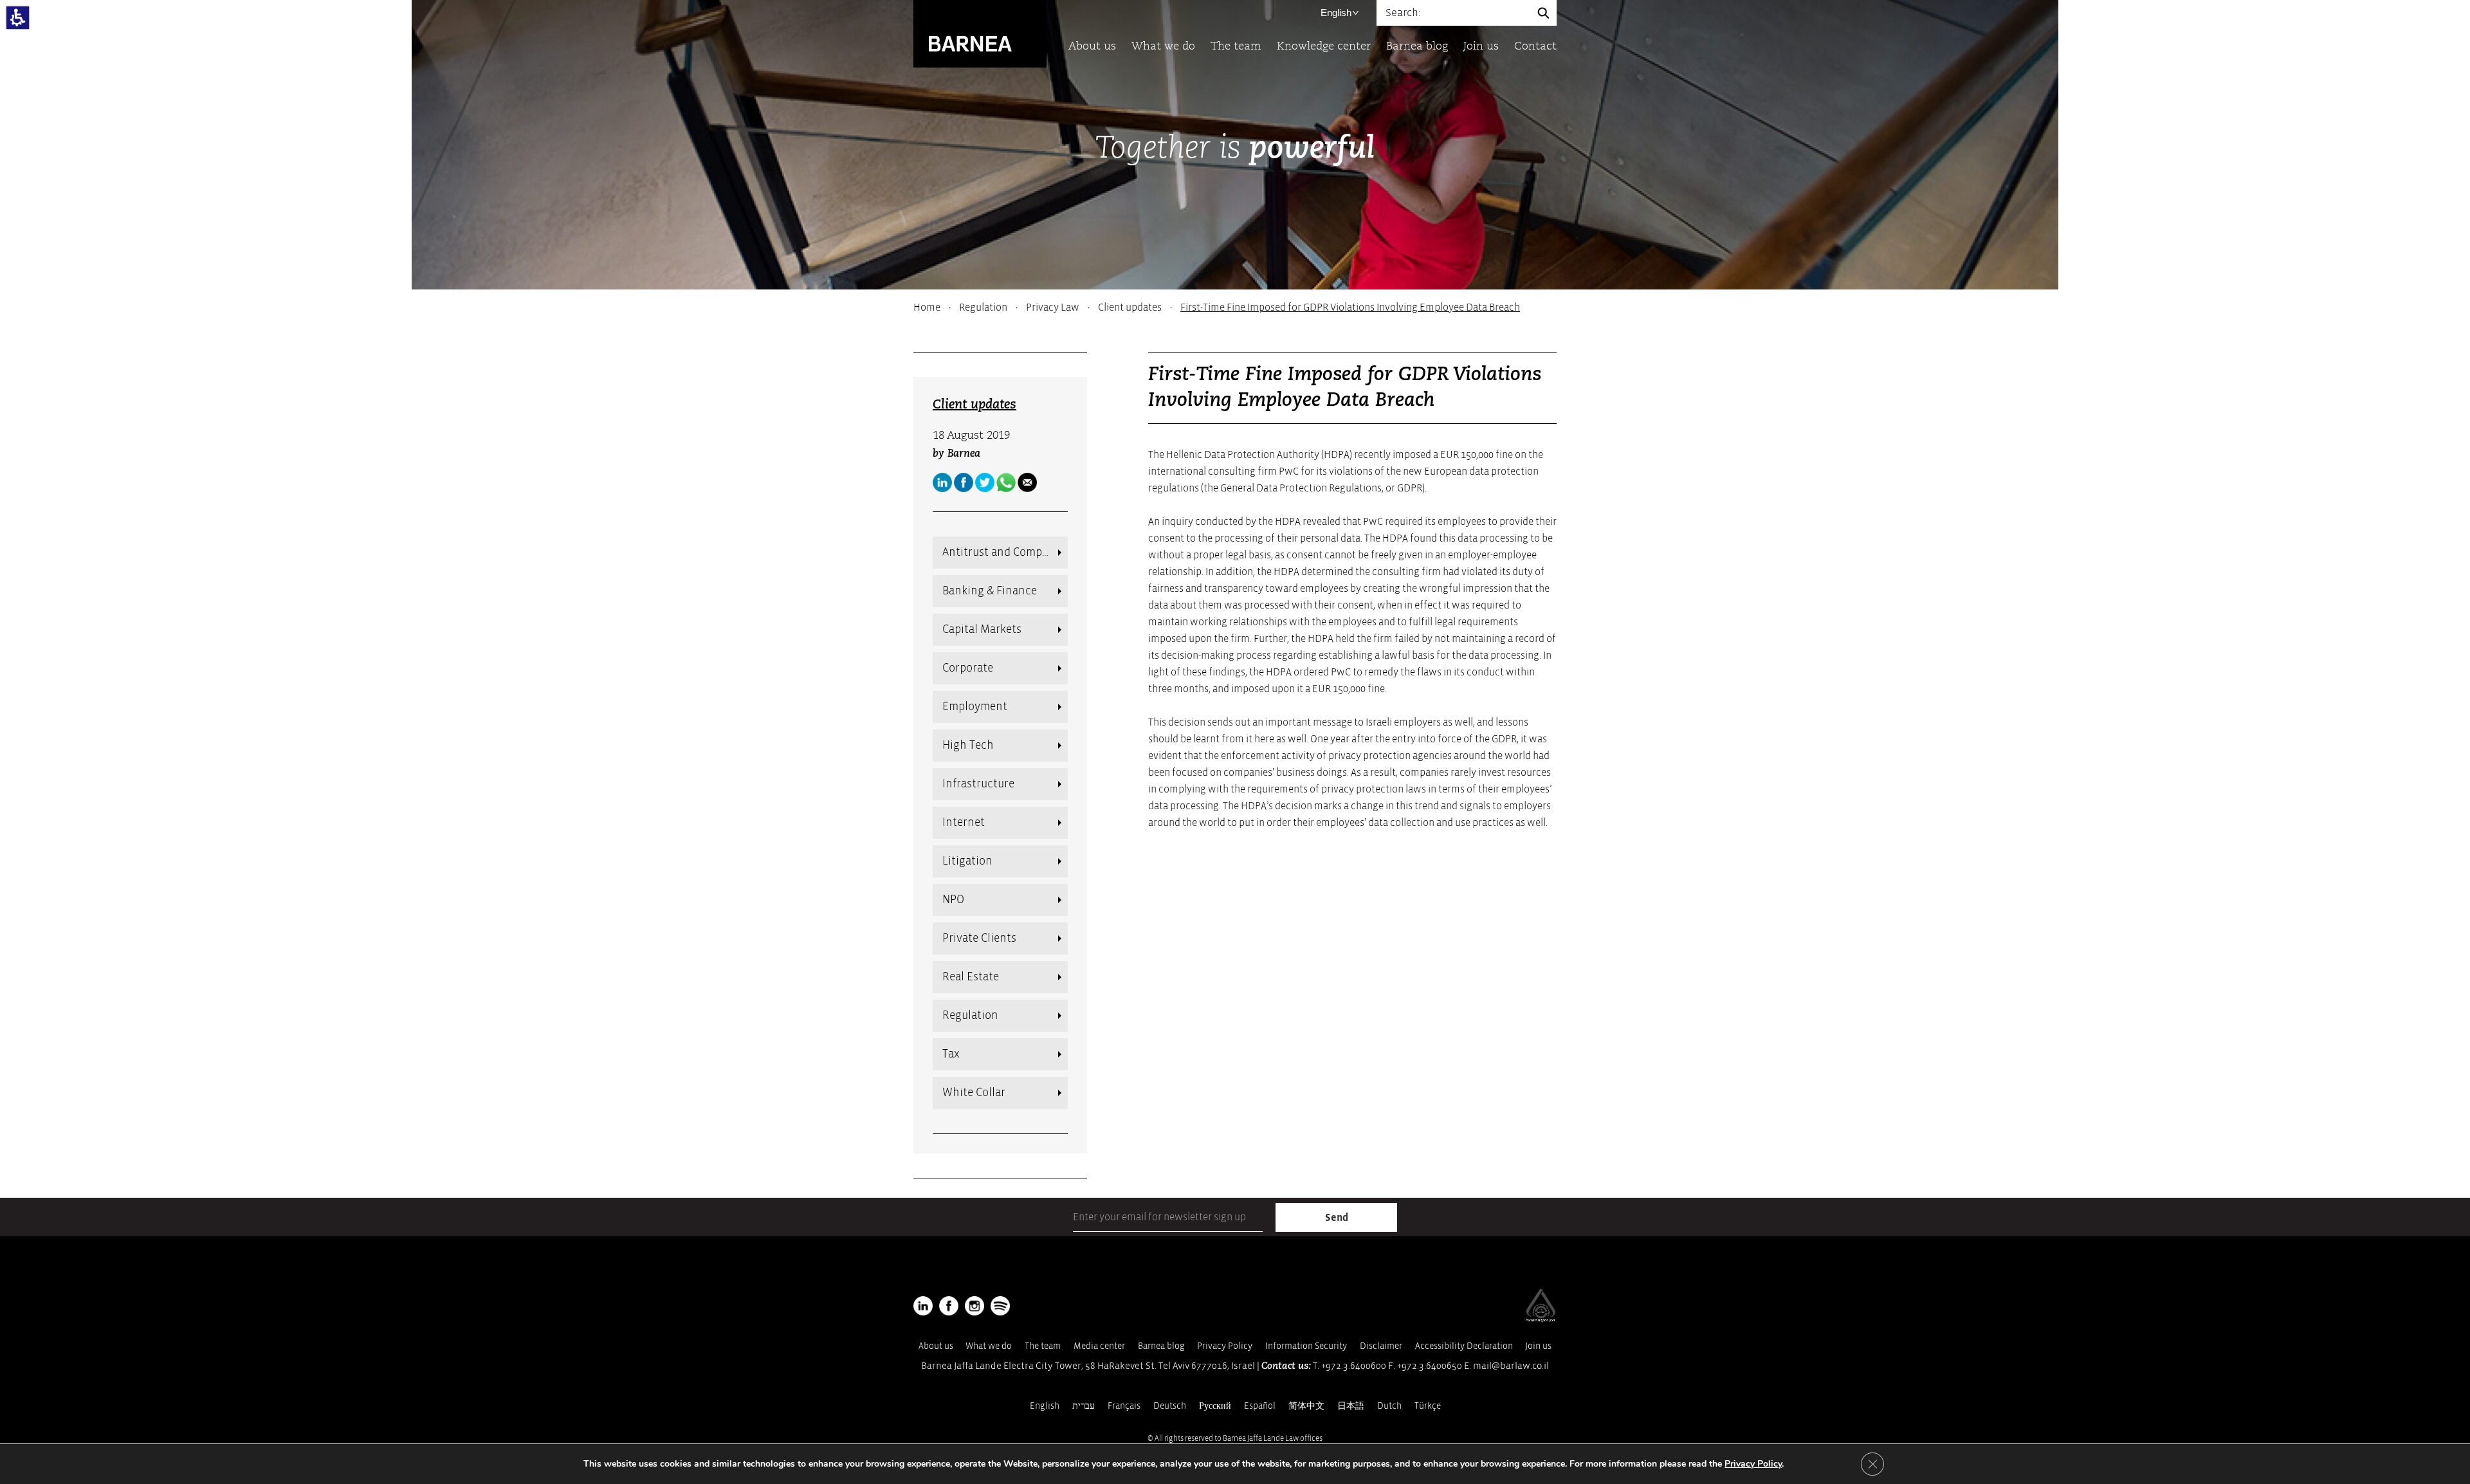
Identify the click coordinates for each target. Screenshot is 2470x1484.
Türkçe (1428, 1406)
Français (1124, 1406)
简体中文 (1306, 1406)
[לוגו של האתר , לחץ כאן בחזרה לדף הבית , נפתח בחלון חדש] (1000, 1306)
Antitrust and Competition (1005, 552)
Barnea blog (1417, 47)
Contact (1535, 47)
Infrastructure (978, 784)
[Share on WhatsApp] (1006, 482)
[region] (1235, 307)
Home (927, 307)
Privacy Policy (1225, 1346)
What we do (1163, 47)
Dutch (1389, 1406)
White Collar (974, 1093)
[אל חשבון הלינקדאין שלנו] (942, 482)
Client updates (1130, 307)
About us (1092, 47)
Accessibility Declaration (1464, 1346)
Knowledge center (1324, 47)
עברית (1084, 1406)
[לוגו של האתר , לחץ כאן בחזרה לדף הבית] (980, 33)
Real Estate (971, 977)
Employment (975, 707)
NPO (953, 900)
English (1336, 13)
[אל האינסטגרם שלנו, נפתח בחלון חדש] (974, 1306)
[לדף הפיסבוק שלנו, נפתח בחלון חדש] (964, 482)
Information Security (1306, 1346)
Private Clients (979, 938)
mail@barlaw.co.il (1511, 1366)
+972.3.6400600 (1354, 1366)
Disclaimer (1381, 1346)
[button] (18, 18)
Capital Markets (982, 629)
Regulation (983, 307)
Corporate (968, 668)
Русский (1215, 1406)
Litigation (967, 861)
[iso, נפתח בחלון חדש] (1541, 1319)
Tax (951, 1054)
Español (1260, 1406)
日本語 (1351, 1406)
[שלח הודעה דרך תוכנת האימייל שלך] (1027, 482)
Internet (964, 822)
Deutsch (1170, 1406)
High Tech (968, 745)
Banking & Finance (990, 591)
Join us (1481, 47)
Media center (1099, 1346)
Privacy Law (1053, 307)
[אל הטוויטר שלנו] (985, 482)
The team (1236, 47)
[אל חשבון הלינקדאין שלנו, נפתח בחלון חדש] (923, 1306)
